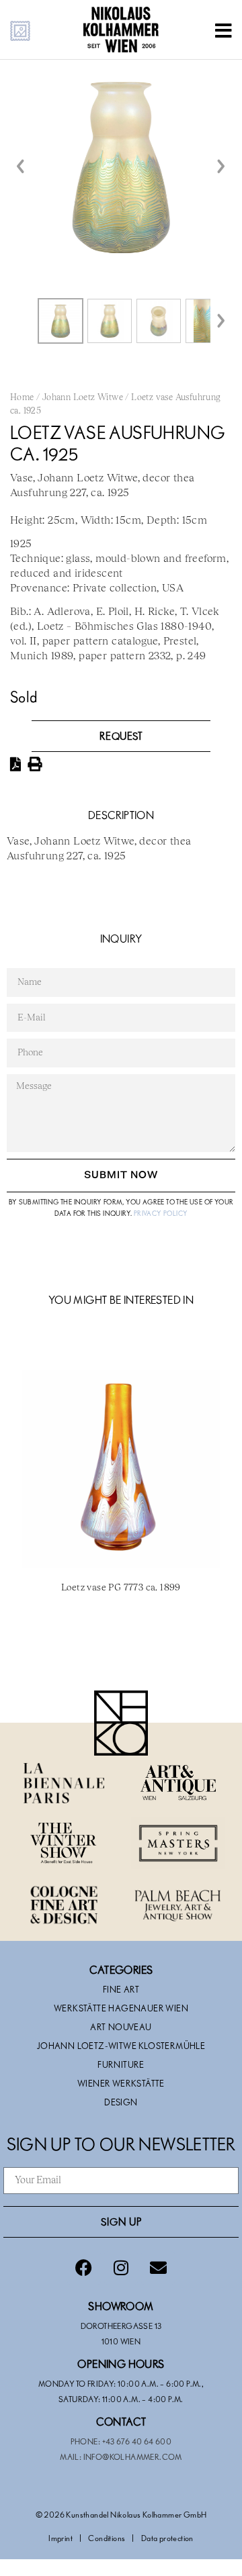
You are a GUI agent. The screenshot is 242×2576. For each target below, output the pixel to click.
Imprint (61, 2538)
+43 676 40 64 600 (137, 2441)
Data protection (167, 2538)
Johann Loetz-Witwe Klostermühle (121, 2046)
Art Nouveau (121, 2027)
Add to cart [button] (121, 1646)
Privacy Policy (161, 1213)
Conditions (107, 2538)
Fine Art (121, 1989)
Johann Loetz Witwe (83, 398)
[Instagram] (121, 2268)
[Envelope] (158, 2268)
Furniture (121, 2064)
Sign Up (121, 2222)
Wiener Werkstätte (121, 2083)
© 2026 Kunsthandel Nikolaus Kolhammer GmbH (121, 2514)
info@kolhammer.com (133, 2456)
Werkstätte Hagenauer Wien (121, 2008)
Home (22, 398)
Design (121, 2102)
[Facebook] (84, 2268)
